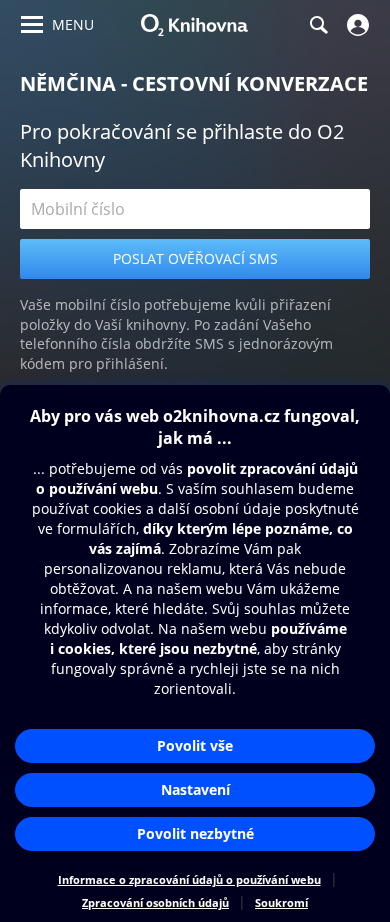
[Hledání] (318, 25)
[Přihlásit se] (355, 25)
